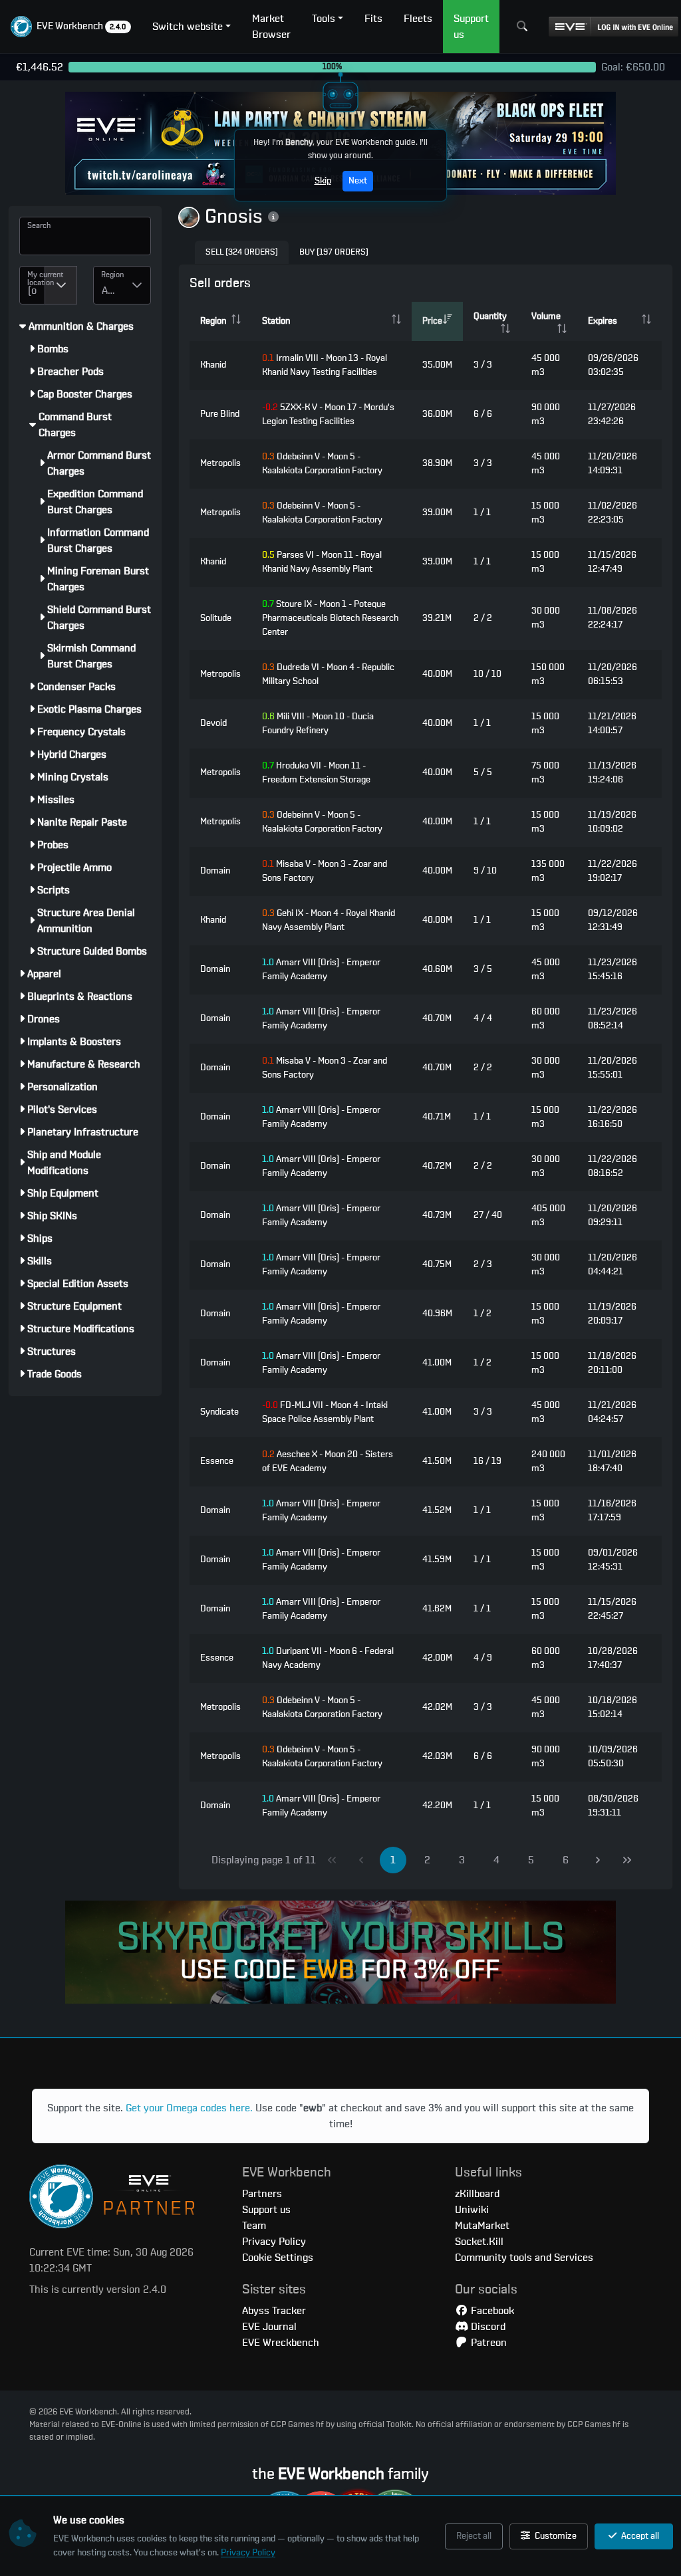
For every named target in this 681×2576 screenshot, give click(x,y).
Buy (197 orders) (334, 252)
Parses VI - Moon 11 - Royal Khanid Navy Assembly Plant (322, 562)
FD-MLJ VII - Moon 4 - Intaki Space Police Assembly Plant (325, 1412)
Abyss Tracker (274, 2311)
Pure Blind (220, 414)
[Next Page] (598, 1860)
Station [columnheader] (276, 321)
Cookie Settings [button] (278, 2258)
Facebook (491, 2311)
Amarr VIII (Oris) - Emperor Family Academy (321, 970)
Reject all (474, 2536)
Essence (217, 1461)
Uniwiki (472, 2210)
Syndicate (219, 1412)
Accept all (639, 2536)
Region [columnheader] (213, 321)
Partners (262, 2194)
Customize (555, 2536)
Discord (487, 2327)
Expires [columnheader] (603, 321)
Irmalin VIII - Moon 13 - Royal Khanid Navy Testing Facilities (325, 365)
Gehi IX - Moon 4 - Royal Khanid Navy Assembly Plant (329, 920)
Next (358, 181)
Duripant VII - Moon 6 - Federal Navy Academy (328, 1658)
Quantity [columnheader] (490, 316)
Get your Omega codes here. (189, 2108)
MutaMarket (482, 2226)
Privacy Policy (248, 2553)
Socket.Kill (479, 2242)
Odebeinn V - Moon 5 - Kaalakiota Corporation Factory (322, 464)
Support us (266, 2210)
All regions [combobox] (113, 291)
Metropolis (220, 463)
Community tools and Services (524, 2258)
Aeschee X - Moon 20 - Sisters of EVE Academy (328, 1462)
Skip (323, 181)
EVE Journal (269, 2327)
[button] (71, 27)
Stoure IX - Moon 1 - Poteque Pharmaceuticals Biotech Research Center (330, 618)
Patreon (487, 2343)
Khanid (213, 365)
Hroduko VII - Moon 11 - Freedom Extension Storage (316, 773)
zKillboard (477, 2194)
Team (254, 2226)
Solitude (216, 618)
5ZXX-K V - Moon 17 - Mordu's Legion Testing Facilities (328, 414)
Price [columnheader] (432, 321)
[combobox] (32, 285)
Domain (215, 871)
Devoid (213, 723)
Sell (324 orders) (242, 252)
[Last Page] (627, 1860)
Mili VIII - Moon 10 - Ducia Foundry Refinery (318, 724)
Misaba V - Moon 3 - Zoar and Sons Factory (325, 871)
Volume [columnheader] (546, 316)
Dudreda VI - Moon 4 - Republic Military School (328, 674)
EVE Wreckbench (281, 2343)
